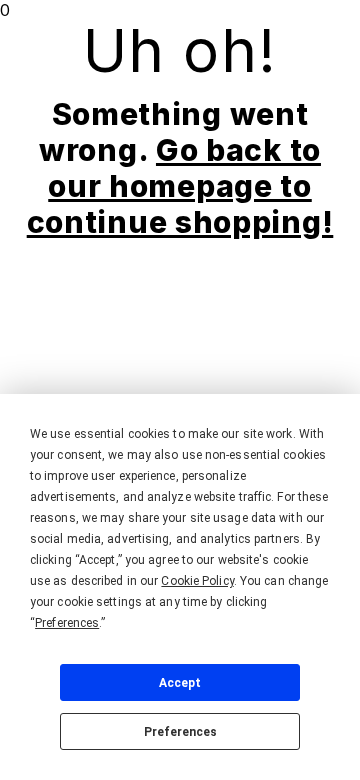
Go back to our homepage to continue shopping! (180, 186)
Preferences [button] (67, 623)
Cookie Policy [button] (197, 581)
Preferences (180, 732)
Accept (180, 683)
